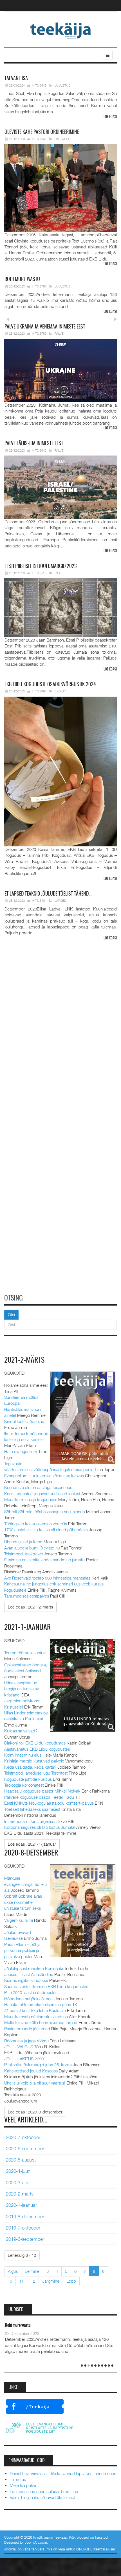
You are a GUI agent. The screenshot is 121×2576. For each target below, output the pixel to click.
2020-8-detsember (31, 1853)
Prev (8, 319)
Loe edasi (110, 117)
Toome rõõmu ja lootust (25, 1653)
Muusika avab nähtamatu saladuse (36, 2017)
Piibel (59, 573)
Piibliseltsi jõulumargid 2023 (41, 567)
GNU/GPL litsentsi (90, 2549)
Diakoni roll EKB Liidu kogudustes (35, 1743)
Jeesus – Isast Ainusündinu (29, 1974)
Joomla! (10, 2549)
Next (115, 319)
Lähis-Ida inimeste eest (34, 444)
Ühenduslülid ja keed (23, 1542)
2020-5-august (21, 2160)
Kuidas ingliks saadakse (26, 1980)
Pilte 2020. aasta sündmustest (31, 1992)
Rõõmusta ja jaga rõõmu (26, 2041)
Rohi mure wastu (18, 2325)
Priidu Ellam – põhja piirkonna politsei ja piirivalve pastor (22, 1950)
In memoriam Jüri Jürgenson (30, 1821)
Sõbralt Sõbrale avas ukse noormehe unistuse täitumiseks (23, 1902)
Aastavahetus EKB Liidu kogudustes (37, 1749)
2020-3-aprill (19, 2183)
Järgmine (51, 2281)
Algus (13, 2271)
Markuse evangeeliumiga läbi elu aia (25, 1884)
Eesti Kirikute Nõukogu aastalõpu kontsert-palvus (49, 1803)
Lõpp (71, 2281)
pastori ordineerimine (42, 132)
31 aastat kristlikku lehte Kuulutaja (35, 2010)
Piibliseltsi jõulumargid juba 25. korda (38, 2065)
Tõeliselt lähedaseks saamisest (32, 1809)
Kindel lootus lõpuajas (24, 1421)
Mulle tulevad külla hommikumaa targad (41, 2022)
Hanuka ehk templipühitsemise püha (38, 2004)
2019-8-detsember (25, 2217)
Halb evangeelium (21, 1451)
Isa (16, 79)
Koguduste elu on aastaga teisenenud (38, 1487)
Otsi (11, 1315)
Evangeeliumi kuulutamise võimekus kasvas (44, 1476)
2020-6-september (25, 2149)
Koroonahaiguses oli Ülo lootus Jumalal (40, 1827)
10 (10, 2281)
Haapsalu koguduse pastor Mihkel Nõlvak (42, 1791)
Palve (59, 333)
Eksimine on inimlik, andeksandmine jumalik (45, 1560)
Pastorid (62, 139)
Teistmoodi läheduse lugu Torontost (36, 1773)
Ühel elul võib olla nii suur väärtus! (35, 2083)
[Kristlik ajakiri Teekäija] (61, 30)
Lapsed (60, 900)
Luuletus (62, 85)
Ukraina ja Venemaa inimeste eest (45, 327)
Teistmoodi (23, 1554)
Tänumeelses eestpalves (27, 1596)
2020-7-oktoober (23, 2137)
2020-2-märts (20, 2194)
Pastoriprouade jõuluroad (27, 2029)
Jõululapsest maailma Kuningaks (34, 1968)
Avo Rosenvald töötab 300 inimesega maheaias (47, 1578)
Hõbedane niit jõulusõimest (29, 1999)
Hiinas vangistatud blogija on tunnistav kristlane (22, 1689)
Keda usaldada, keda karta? (30, 1767)
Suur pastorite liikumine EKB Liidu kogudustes (46, 1986)
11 (21, 2281)
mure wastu (22, 280)
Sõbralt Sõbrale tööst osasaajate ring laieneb (45, 1512)
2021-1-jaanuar (28, 1628)
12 (33, 2281)
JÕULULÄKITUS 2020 (24, 2059)
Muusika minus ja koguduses (31, 1499)
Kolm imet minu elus (23, 1755)
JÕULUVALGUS (19, 2047)
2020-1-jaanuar (21, 2205)
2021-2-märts (24, 1360)
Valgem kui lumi (19, 1920)
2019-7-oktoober (23, 2228)
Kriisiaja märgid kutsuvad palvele (34, 1761)
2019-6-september (25, 2239)
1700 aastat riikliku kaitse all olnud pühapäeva (46, 1530)
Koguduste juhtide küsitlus (28, 1779)
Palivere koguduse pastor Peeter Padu (39, 1797)
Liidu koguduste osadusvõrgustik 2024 (50, 685)
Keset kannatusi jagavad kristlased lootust (42, 1494)
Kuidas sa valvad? (21, 1731)
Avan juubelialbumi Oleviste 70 (32, 1548)
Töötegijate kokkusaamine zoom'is (36, 1524)
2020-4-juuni (19, 2171)
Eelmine (32, 2271)
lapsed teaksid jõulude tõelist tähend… (48, 894)
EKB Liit (60, 691)
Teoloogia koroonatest (24, 1785)
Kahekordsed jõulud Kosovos (31, 2071)
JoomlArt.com (36, 2542)
